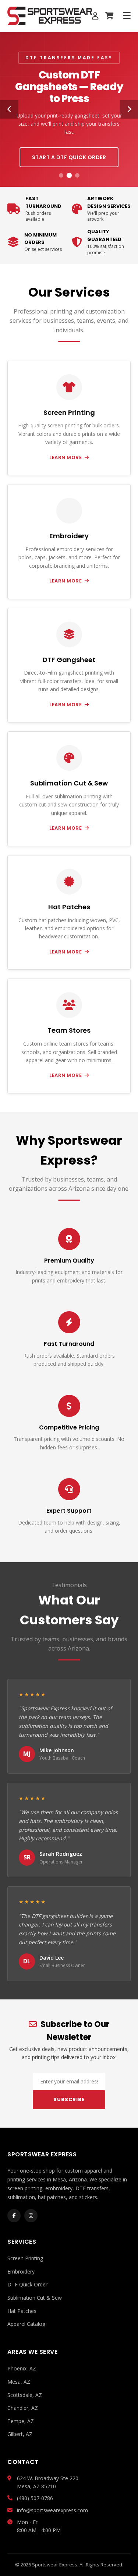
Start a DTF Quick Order (69, 157)
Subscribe (69, 2099)
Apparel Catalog (26, 2324)
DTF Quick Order (27, 2284)
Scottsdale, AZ (25, 2395)
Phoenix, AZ (22, 2368)
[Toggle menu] (127, 16)
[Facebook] (14, 2216)
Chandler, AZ (23, 2408)
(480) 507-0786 (35, 2498)
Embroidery (21, 2271)
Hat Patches (22, 2311)
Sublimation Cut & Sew (35, 2298)
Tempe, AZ (21, 2421)
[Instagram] (31, 2216)
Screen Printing (25, 2258)
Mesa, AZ (19, 2382)
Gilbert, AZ (20, 2434)
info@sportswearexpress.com (52, 2510)
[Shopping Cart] (109, 16)
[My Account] (95, 16)
